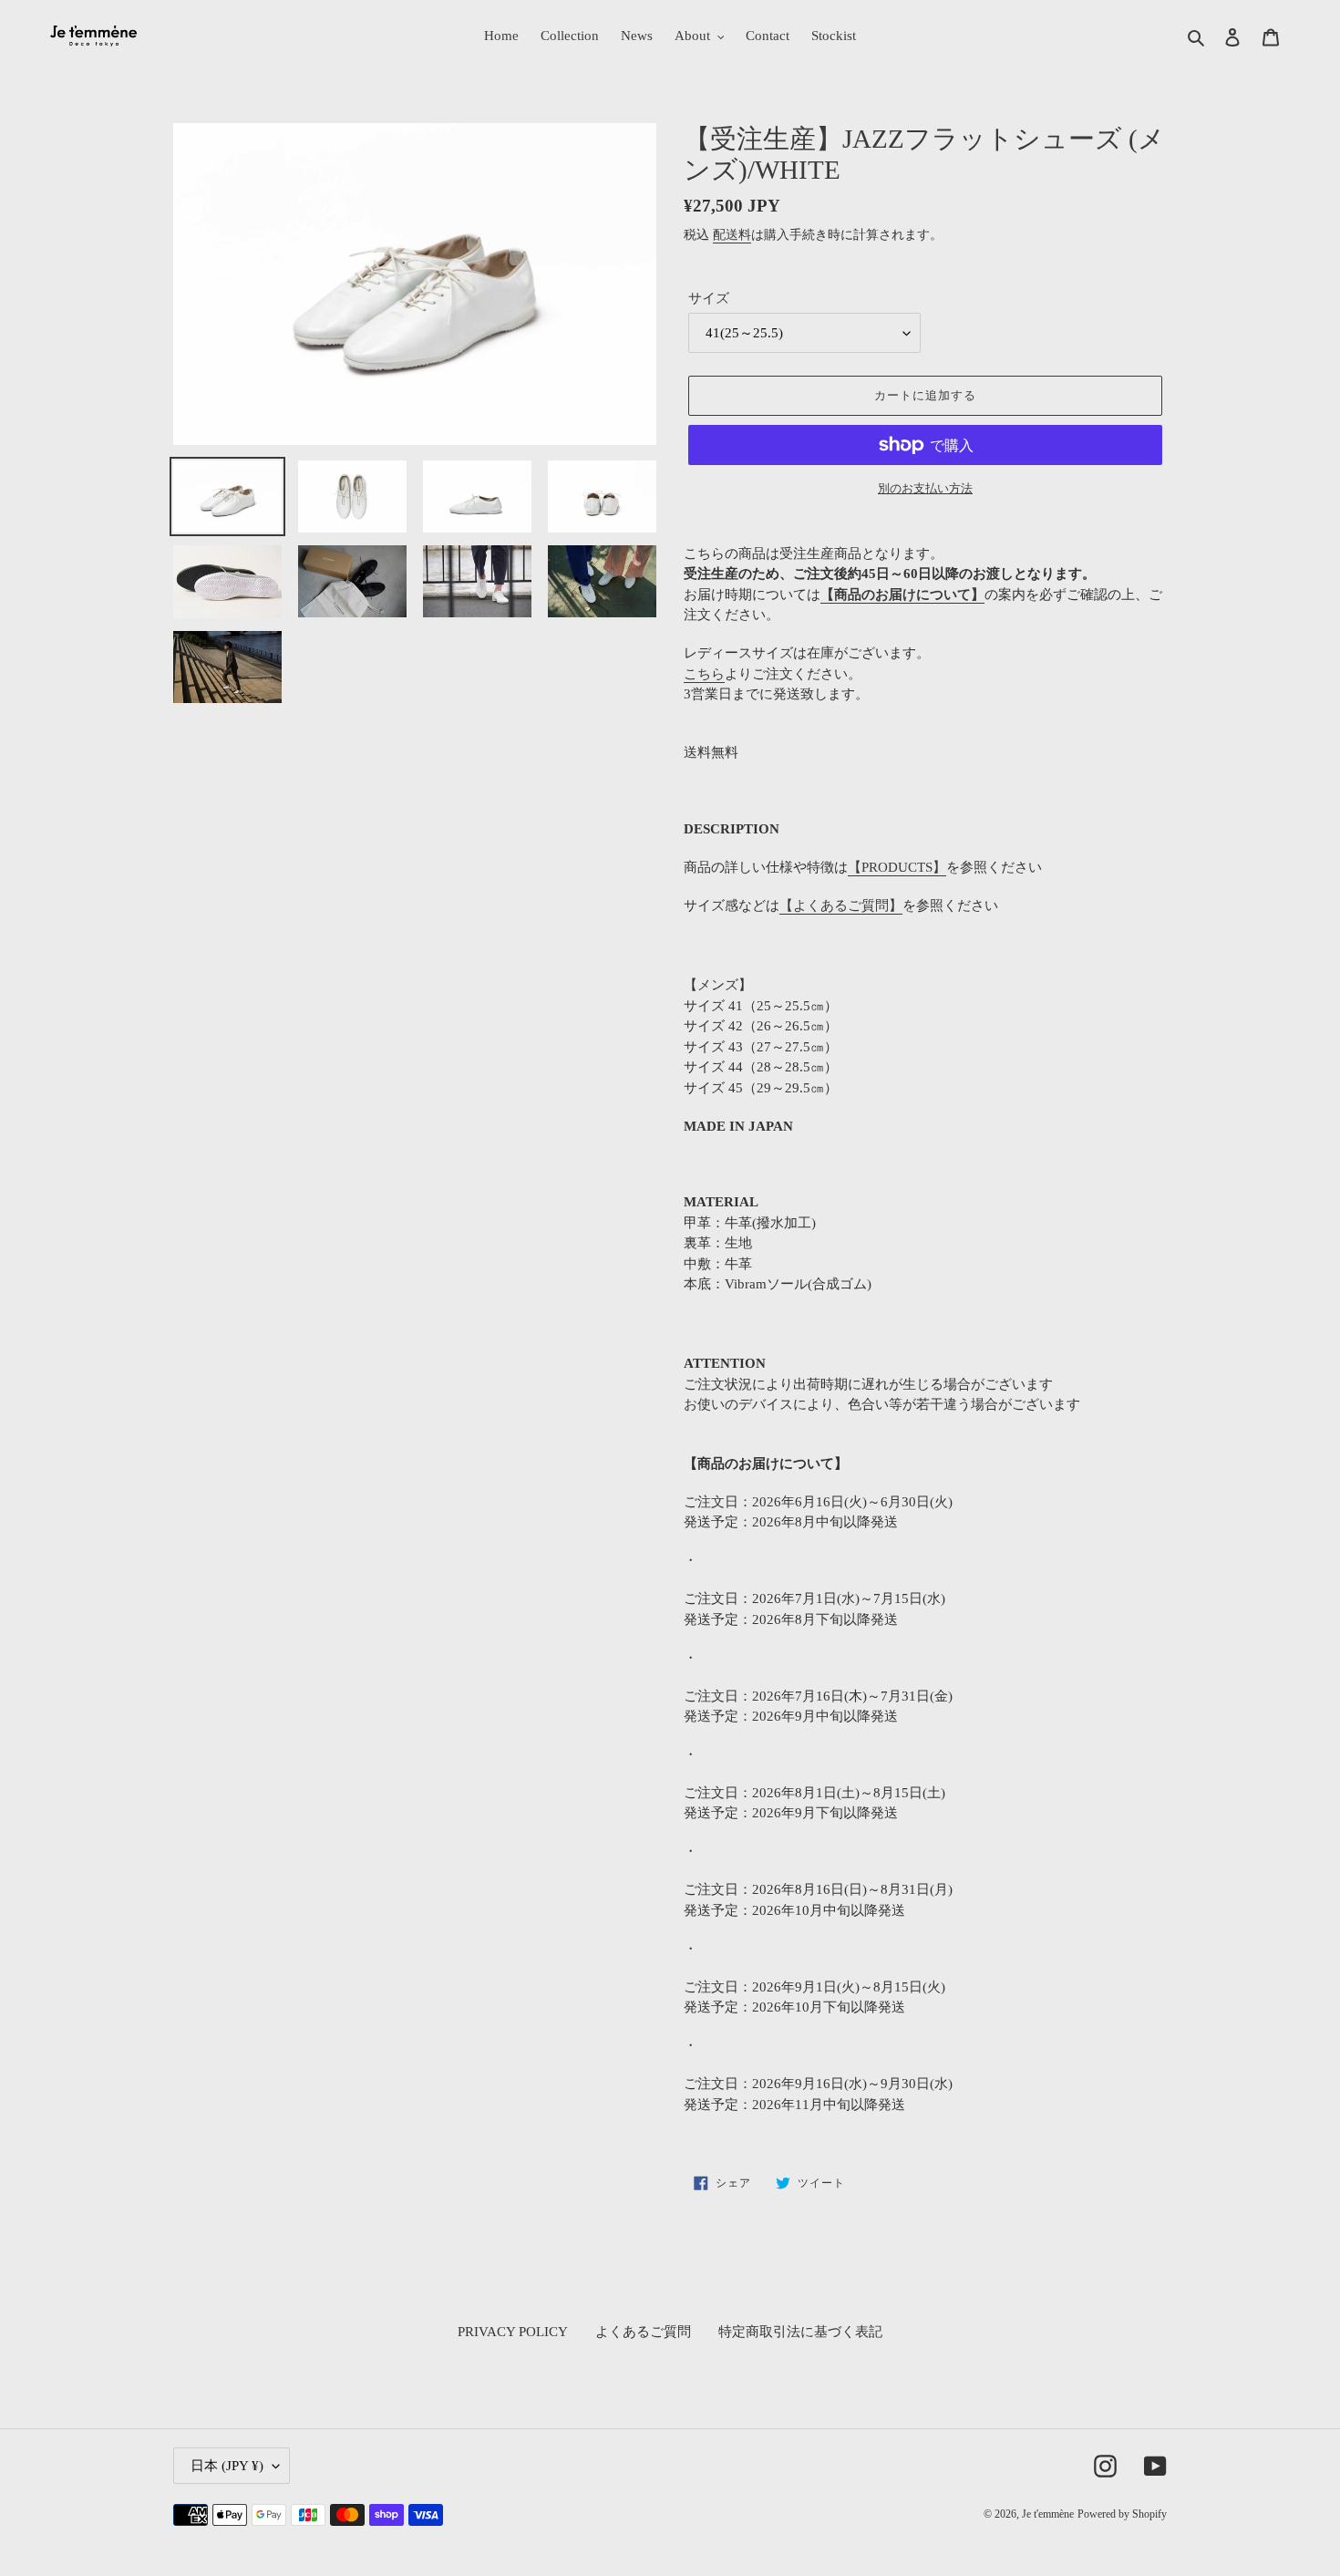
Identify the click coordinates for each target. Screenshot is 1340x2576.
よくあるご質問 (643, 2332)
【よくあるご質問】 (841, 905)
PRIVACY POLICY (513, 2332)
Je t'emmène (1048, 2514)
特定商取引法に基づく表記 (800, 2332)
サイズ (709, 298)
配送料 (732, 235)
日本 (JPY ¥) (227, 2466)
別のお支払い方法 (925, 488)
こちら (704, 674)
